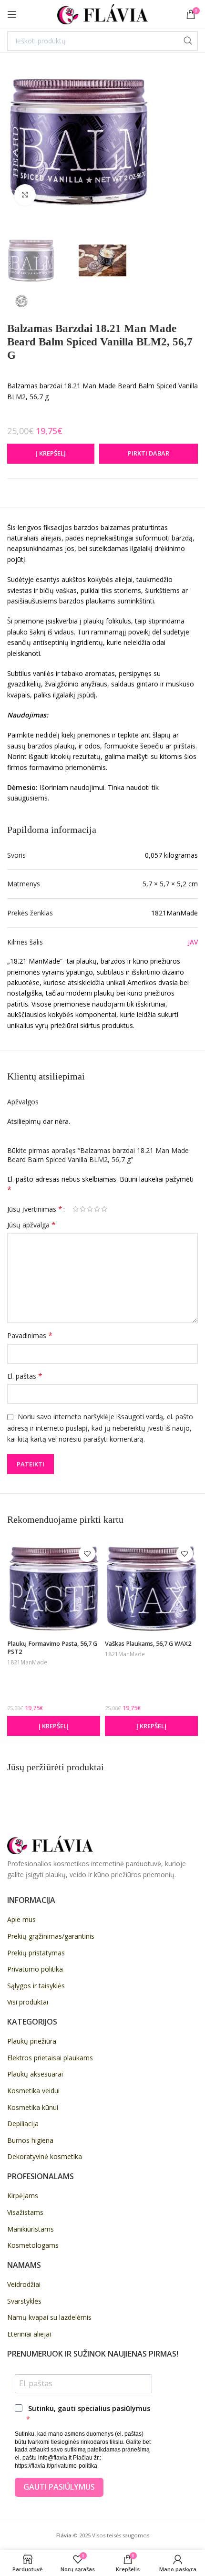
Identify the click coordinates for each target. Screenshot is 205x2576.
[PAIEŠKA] (188, 41)
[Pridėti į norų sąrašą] (87, 1553)
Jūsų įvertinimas (35, 1209)
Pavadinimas (30, 1335)
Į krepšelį (51, 453)
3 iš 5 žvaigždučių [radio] (90, 1209)
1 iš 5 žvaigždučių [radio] (76, 1209)
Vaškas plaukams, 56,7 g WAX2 (148, 1644)
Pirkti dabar (149, 453)
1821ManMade (27, 1662)
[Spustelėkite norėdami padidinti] (25, 195)
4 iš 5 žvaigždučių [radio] (97, 1209)
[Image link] (50, 1844)
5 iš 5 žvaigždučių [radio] (104, 1209)
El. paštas (25, 1376)
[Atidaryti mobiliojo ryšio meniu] (12, 14)
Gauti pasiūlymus (59, 2487)
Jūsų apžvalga (31, 1225)
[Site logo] (102, 14)
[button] (54, 1726)
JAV (193, 942)
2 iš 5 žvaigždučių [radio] (83, 1209)
